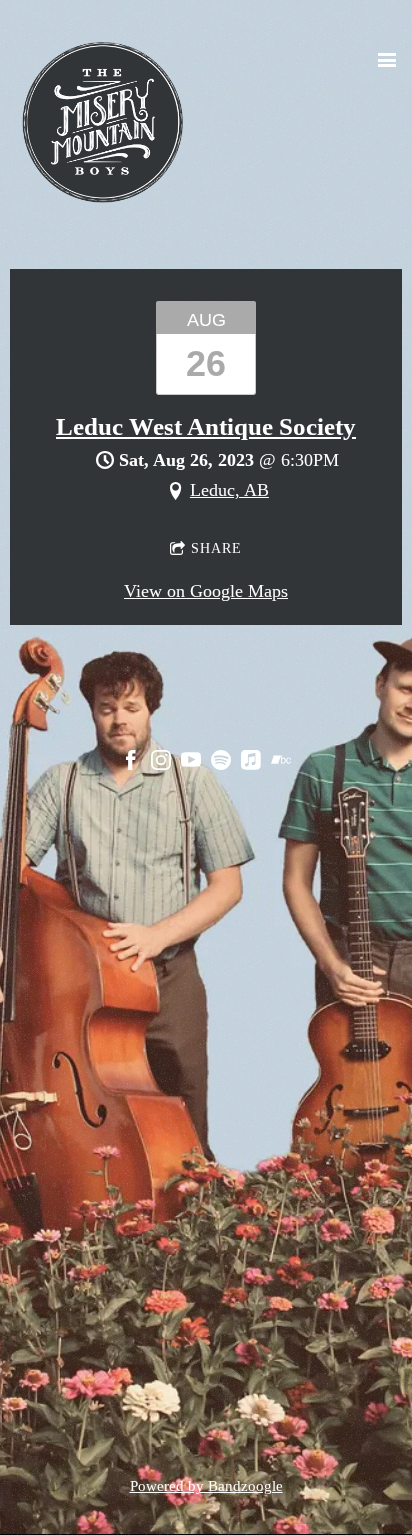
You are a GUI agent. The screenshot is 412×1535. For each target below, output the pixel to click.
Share (216, 548)
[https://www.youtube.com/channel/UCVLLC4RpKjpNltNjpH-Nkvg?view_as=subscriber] (191, 764)
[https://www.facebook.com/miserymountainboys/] (131, 764)
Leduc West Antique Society (206, 426)
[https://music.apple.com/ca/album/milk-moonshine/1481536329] (251, 764)
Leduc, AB (229, 490)
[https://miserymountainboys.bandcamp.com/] (281, 764)
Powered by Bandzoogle (206, 1486)
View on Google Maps (206, 591)
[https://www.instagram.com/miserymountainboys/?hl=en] (161, 764)
